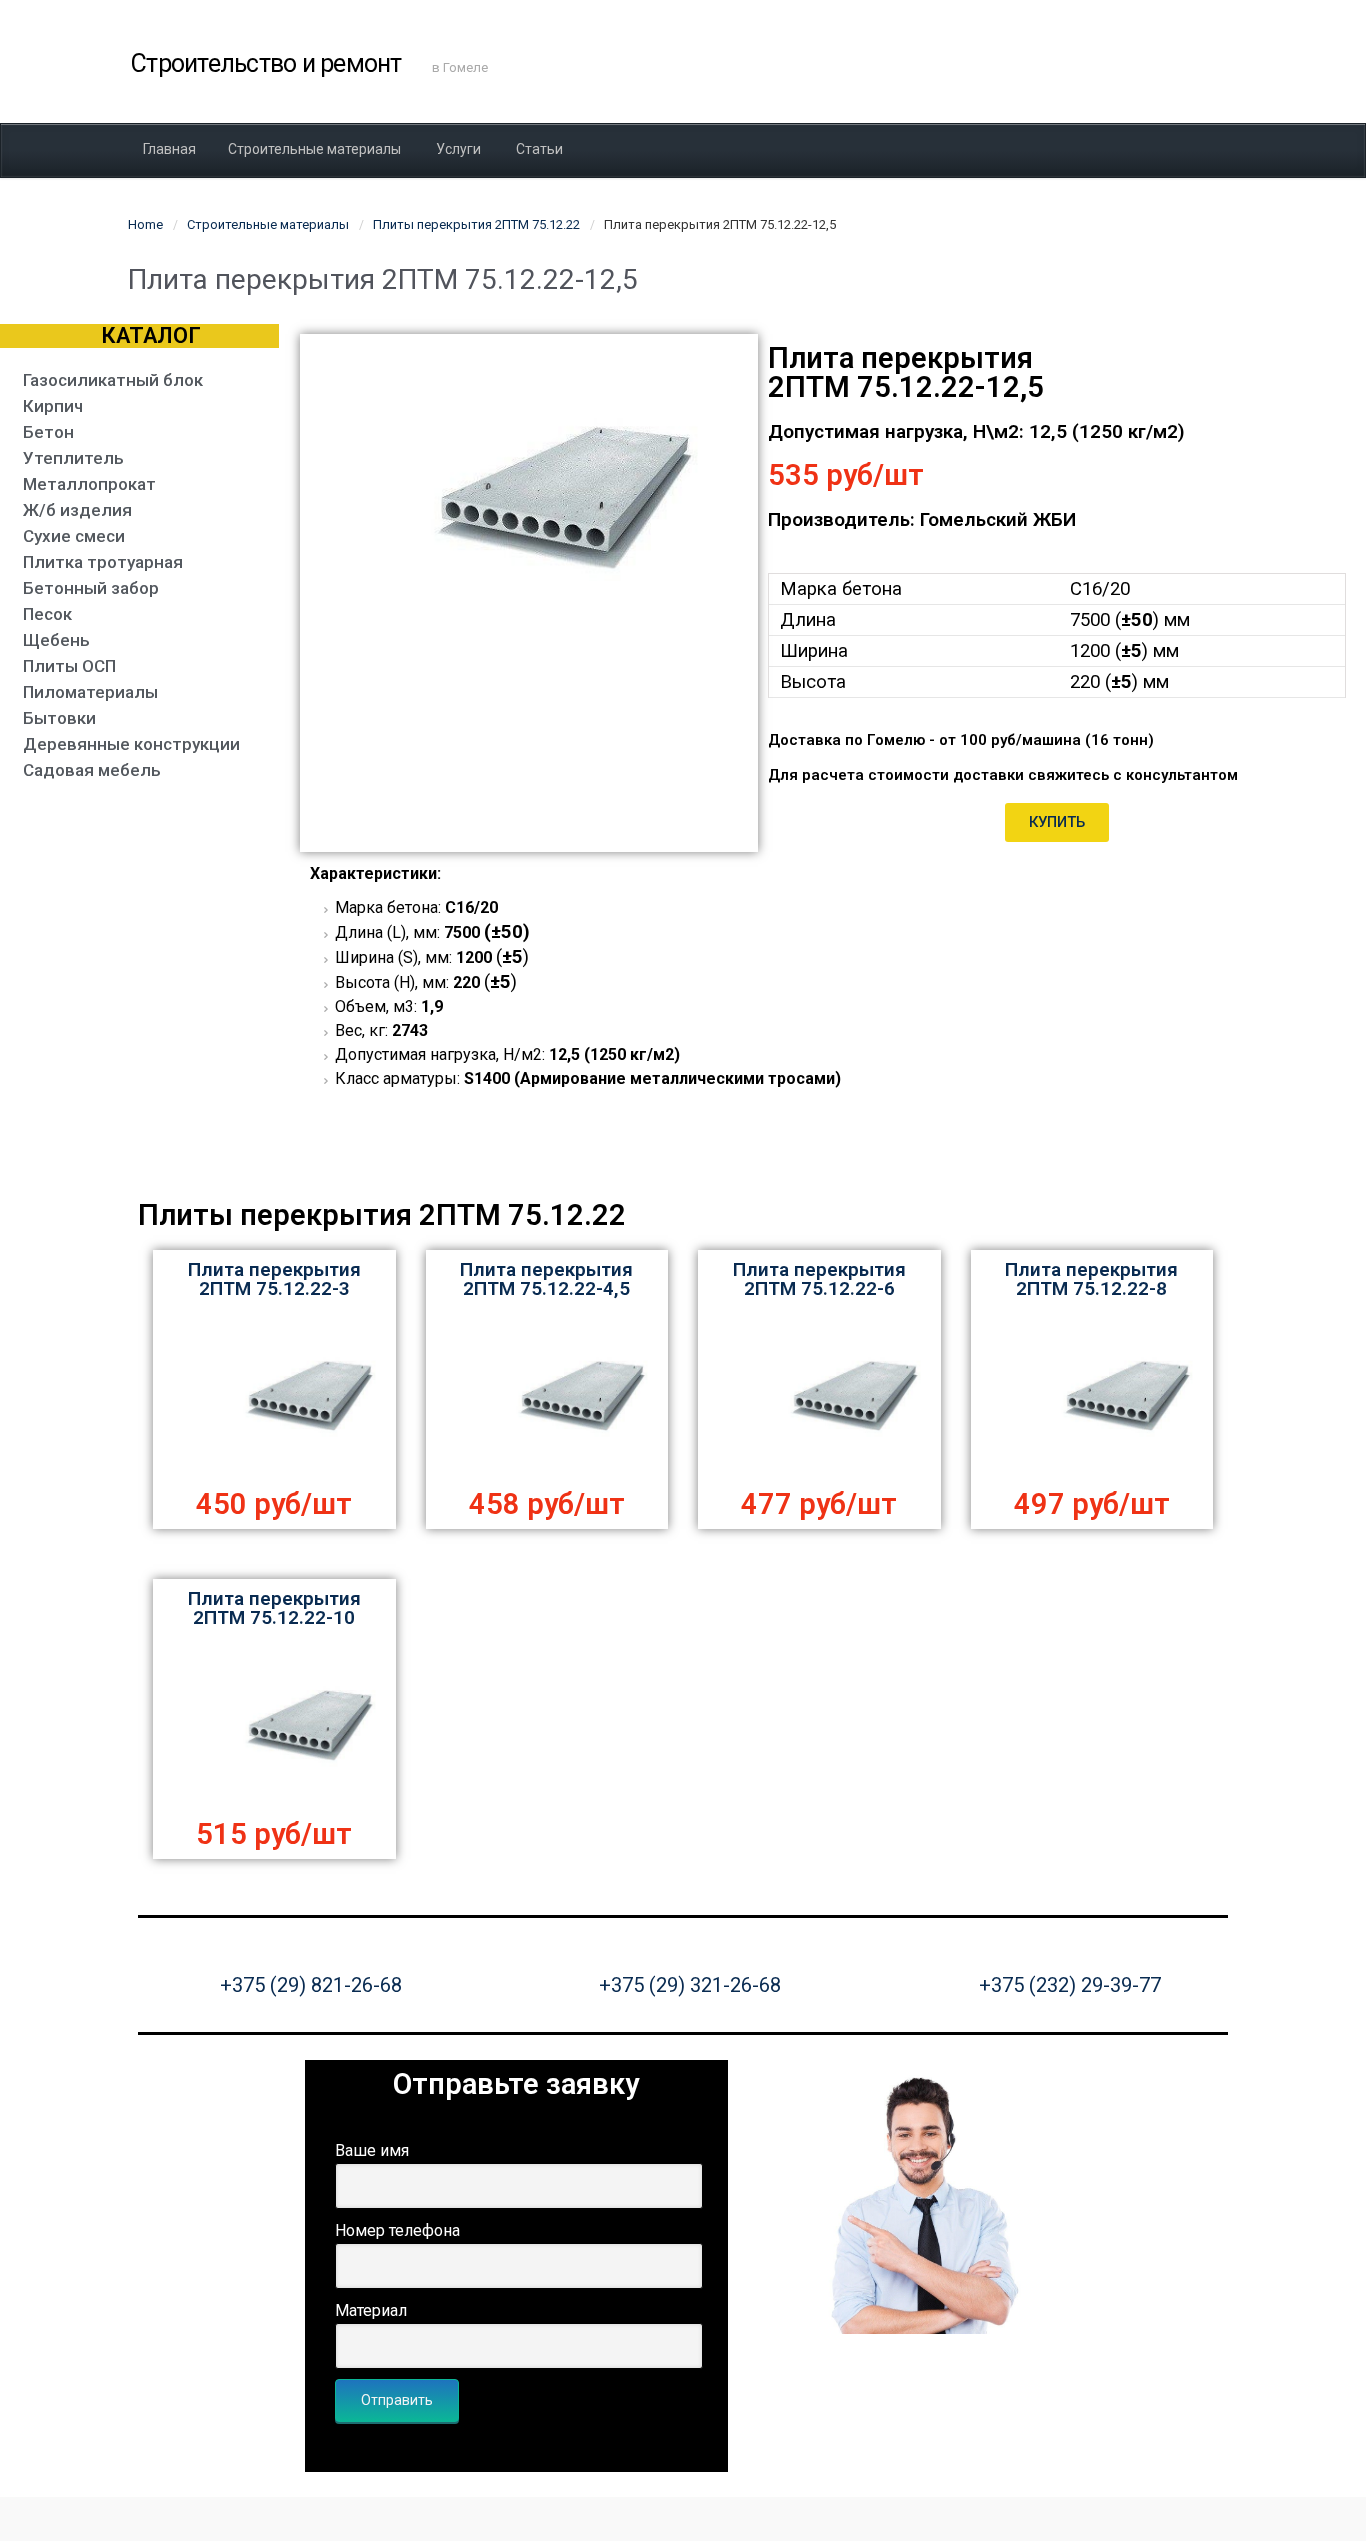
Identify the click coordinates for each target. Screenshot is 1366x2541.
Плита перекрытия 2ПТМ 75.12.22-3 (274, 1279)
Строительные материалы (268, 224)
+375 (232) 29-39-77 (1070, 1985)
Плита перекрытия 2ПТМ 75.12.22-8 (1091, 1279)
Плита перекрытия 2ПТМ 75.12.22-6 (819, 1279)
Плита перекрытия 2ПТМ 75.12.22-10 (274, 1608)
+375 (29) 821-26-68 (311, 1985)
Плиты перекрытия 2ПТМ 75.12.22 (476, 224)
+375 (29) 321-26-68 (690, 1985)
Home (145, 224)
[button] (1057, 822)
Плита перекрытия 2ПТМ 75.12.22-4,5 (546, 1279)
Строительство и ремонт (266, 63)
